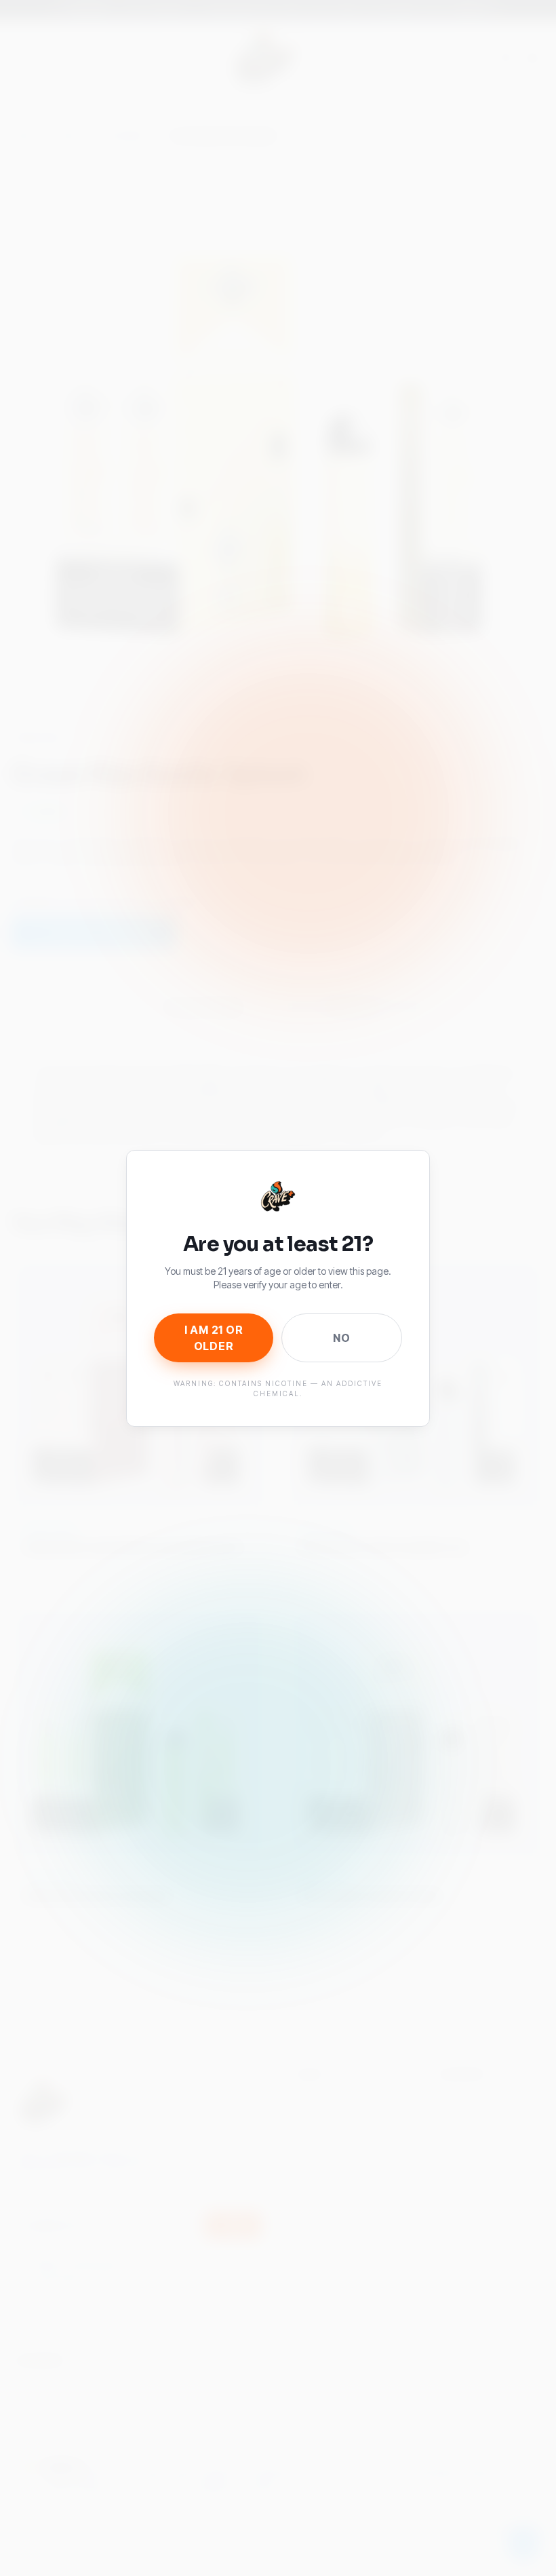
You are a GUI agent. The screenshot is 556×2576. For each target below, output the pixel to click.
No (342, 1338)
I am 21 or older (214, 1338)
